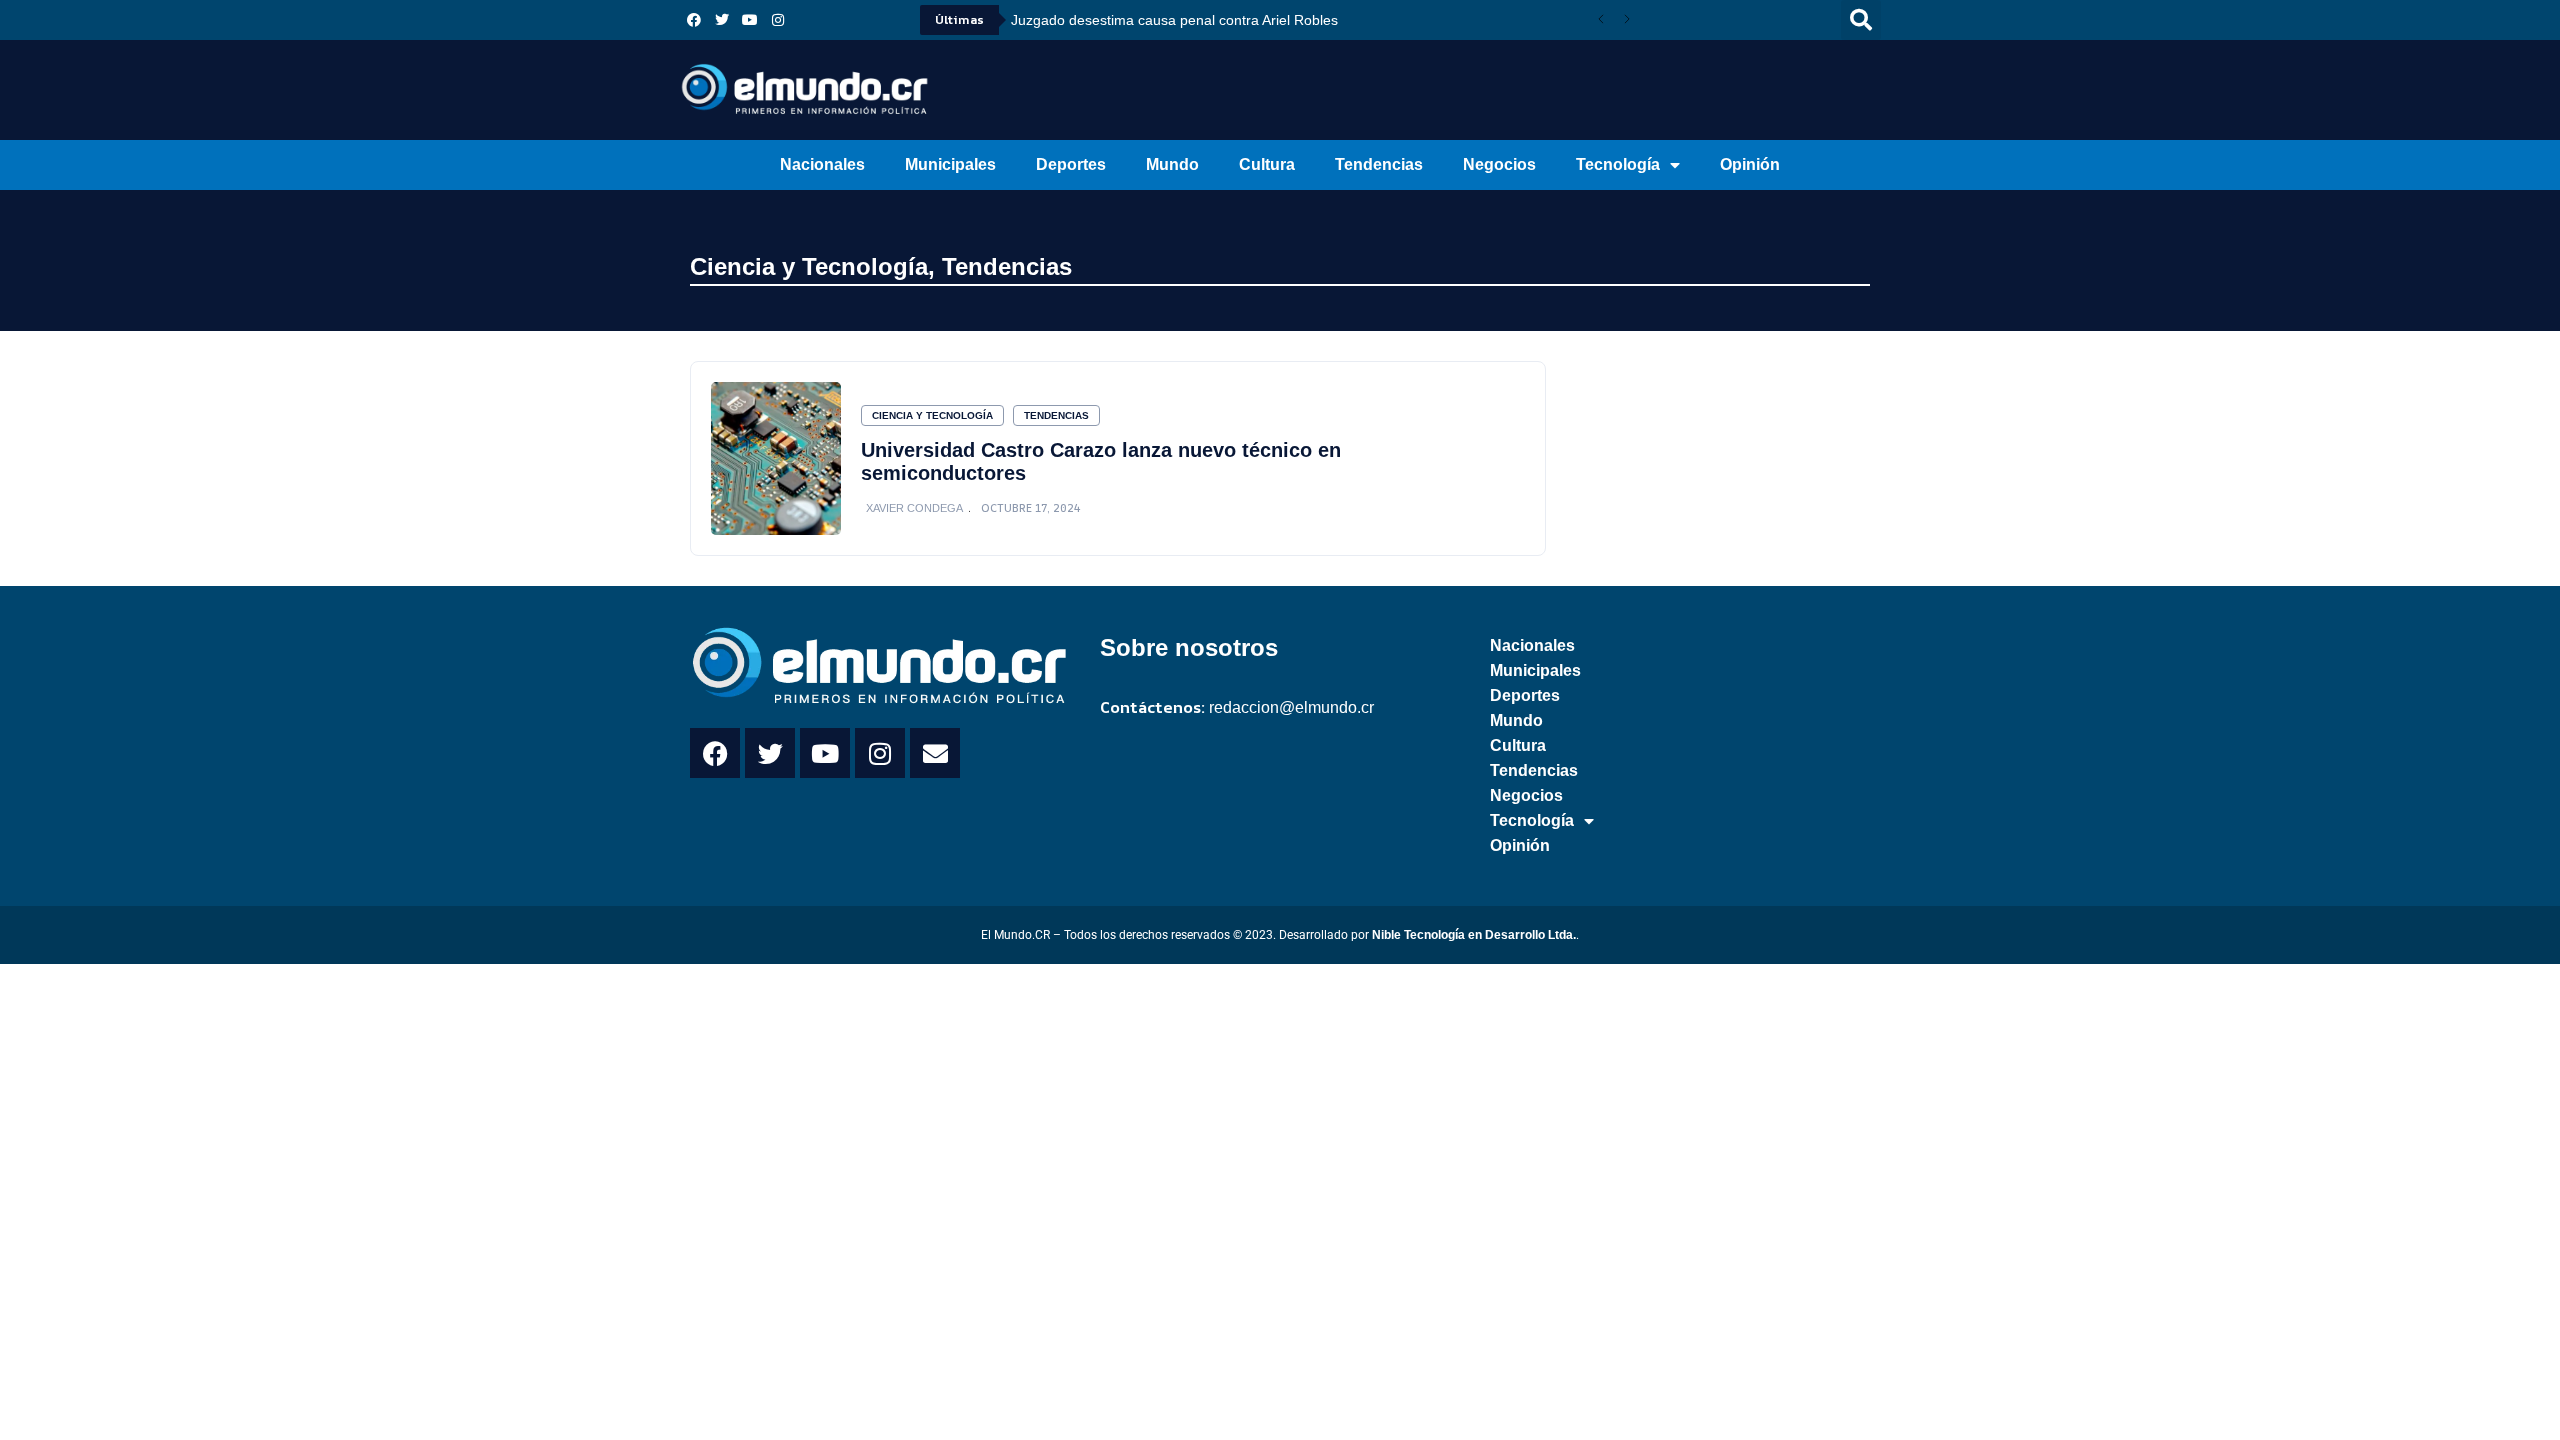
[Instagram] (778, 20)
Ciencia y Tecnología (809, 266)
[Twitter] (722, 20)
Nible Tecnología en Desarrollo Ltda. (1474, 935)
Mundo (1172, 164)
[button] (1861, 20)
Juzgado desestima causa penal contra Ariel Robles (1174, 20)
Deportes (1071, 164)
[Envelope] (935, 753)
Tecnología (1618, 164)
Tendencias (1379, 164)
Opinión (1750, 164)
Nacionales (822, 164)
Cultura (1267, 164)
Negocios (1499, 164)
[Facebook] (694, 20)
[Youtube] (750, 20)
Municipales (950, 164)
